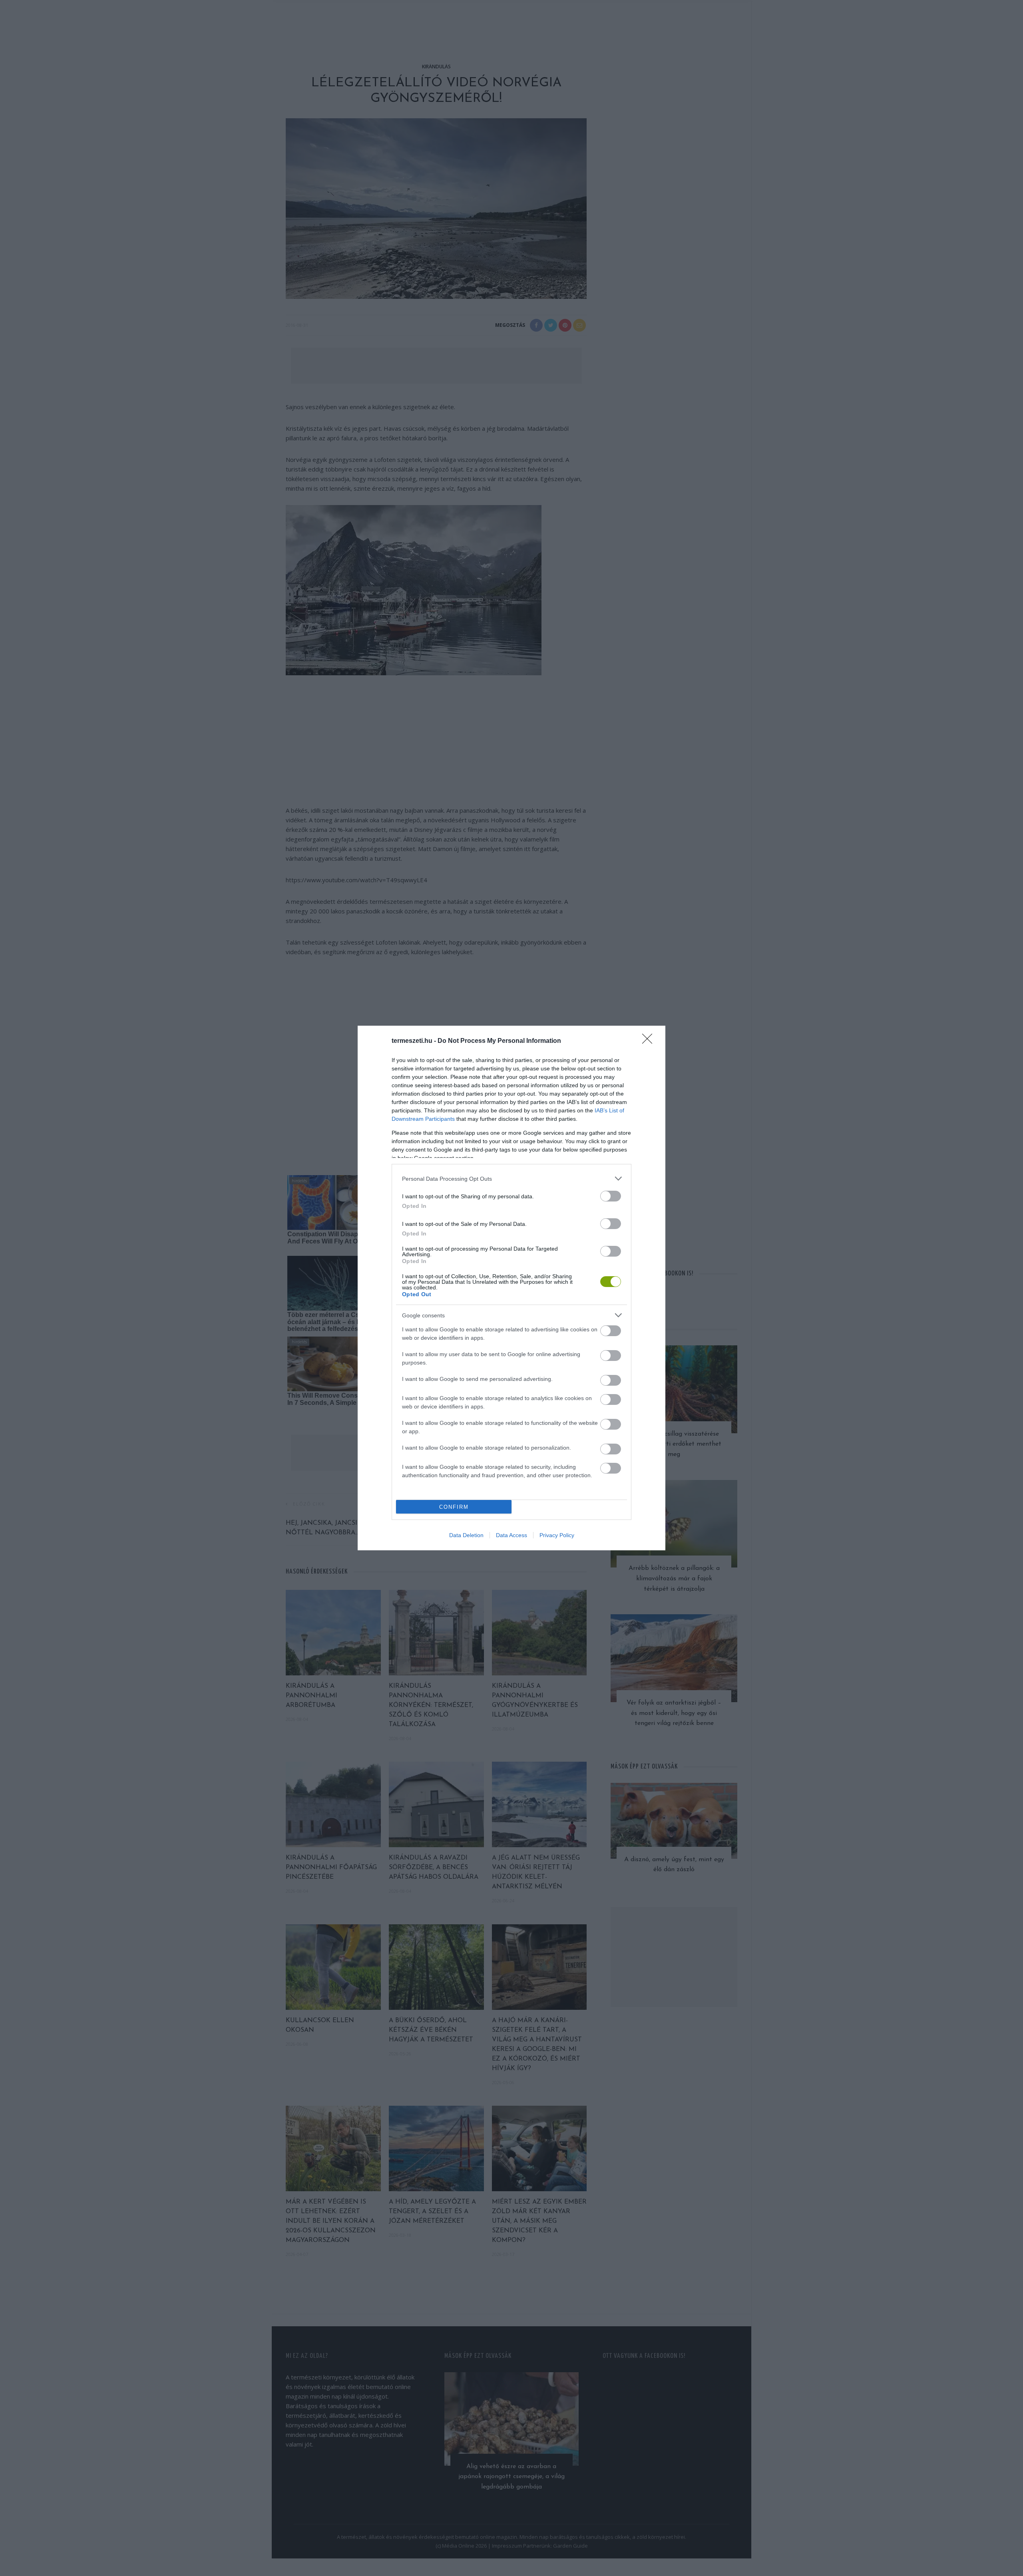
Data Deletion (466, 1535)
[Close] (650, 1041)
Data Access (511, 1535)
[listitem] (511, 1179)
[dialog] (511, 1288)
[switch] (611, 1196)
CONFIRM (454, 1507)
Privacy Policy (557, 1535)
